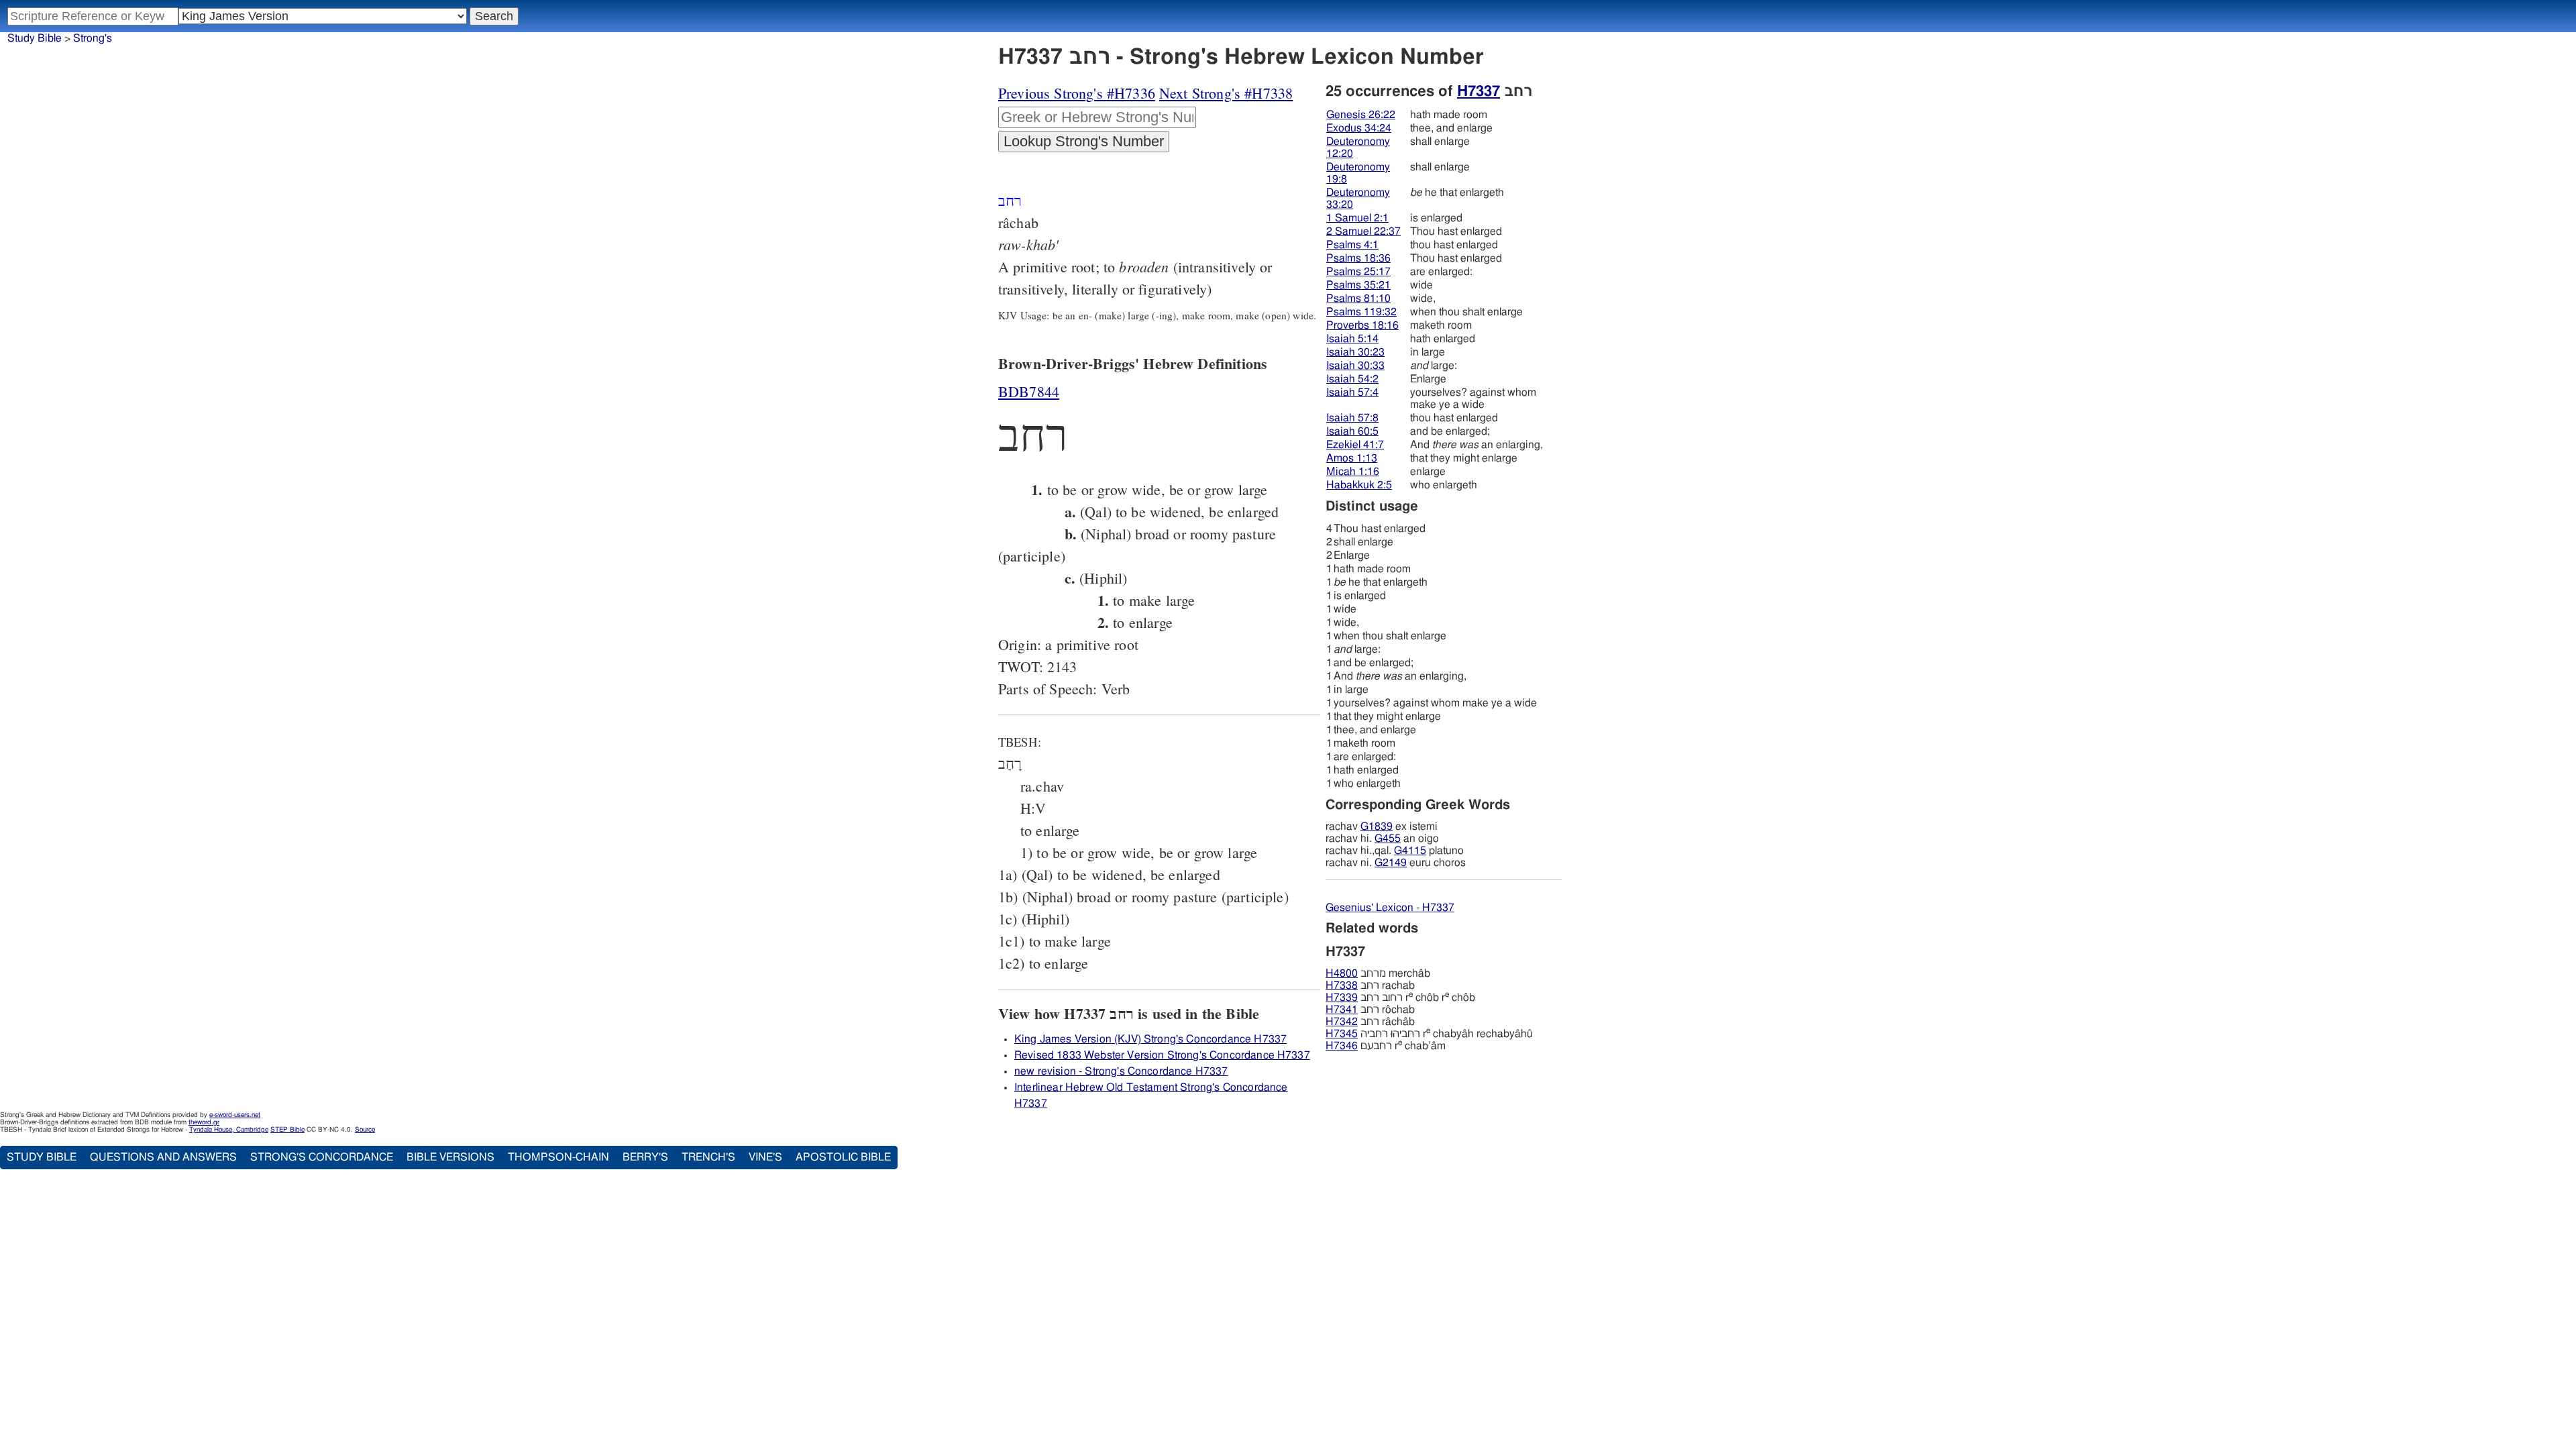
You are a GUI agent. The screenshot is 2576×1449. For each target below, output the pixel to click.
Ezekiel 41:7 (1355, 445)
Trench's (708, 1157)
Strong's (93, 38)
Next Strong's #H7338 (1226, 93)
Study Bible (35, 38)
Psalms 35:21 (1358, 285)
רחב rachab (1370, 985)
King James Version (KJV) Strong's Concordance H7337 (1150, 1039)
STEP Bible (287, 1130)
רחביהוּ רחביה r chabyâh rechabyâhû (1429, 1034)
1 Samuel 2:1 (1357, 218)
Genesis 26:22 (1361, 115)
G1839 (1377, 826)
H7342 (1342, 1022)
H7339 (1342, 998)
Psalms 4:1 (1352, 245)
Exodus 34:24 (1359, 128)
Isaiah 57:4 (1352, 392)
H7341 (1342, 1010)
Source (365, 1130)
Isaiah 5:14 (1352, 339)
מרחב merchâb (1378, 973)
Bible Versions (450, 1157)
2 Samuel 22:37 (1363, 231)
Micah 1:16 (1353, 472)
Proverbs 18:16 (1362, 325)
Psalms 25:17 (1358, 272)
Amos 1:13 (1352, 458)
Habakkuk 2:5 (1359, 485)
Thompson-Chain (558, 1157)
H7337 (1479, 91)
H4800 (1342, 973)
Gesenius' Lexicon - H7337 (1390, 908)
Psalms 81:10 (1358, 299)
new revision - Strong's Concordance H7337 (1121, 1071)
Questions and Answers (163, 1157)
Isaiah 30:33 (1355, 366)
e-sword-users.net (235, 1115)
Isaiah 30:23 (1355, 352)
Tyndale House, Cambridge (229, 1130)
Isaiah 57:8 (1352, 418)
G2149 (1391, 863)
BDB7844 (1029, 391)
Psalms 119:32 (1361, 312)
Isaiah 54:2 (1352, 379)
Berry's (645, 1157)
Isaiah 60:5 (1352, 431)
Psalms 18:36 (1358, 258)
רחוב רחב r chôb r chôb (1400, 998)
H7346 (1342, 1046)
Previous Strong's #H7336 (1077, 93)
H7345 (1342, 1034)
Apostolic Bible (843, 1157)
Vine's (765, 1157)
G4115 (1410, 851)
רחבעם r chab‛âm (1386, 1046)
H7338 (1342, 985)
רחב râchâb (1370, 1022)
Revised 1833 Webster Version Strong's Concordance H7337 (1162, 1055)
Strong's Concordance (322, 1157)
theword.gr (204, 1122)
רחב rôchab (1370, 1010)
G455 (1388, 839)
